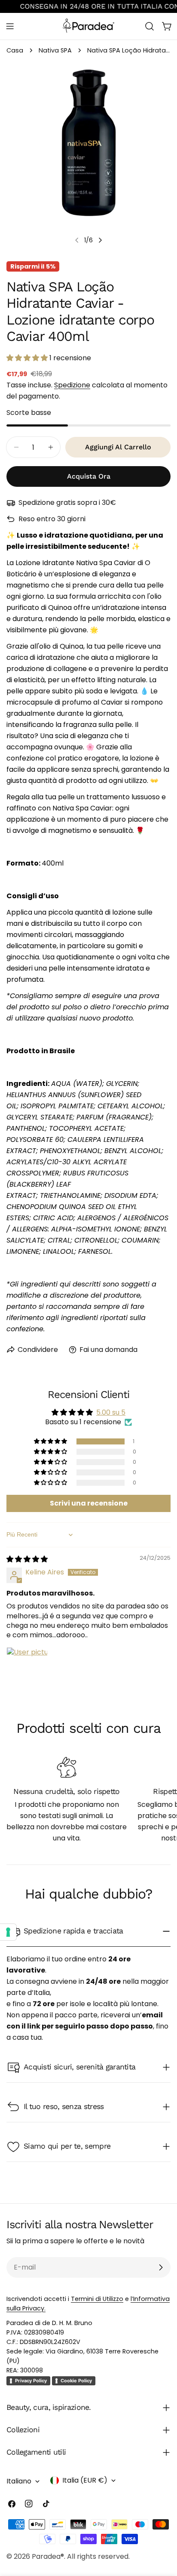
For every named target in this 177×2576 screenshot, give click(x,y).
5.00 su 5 (111, 1412)
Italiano (19, 2481)
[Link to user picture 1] (27, 1668)
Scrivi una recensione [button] (89, 1503)
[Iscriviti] (161, 2267)
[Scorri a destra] (100, 240)
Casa (15, 50)
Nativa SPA (55, 50)
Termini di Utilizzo (97, 2299)
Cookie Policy (76, 2381)
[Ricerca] (150, 26)
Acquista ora (89, 476)
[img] (27, 1559)
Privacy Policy (31, 2381)
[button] (28, 358)
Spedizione (72, 385)
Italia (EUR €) (85, 2480)
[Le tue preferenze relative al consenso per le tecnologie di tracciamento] (8, 1932)
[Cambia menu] (10, 26)
